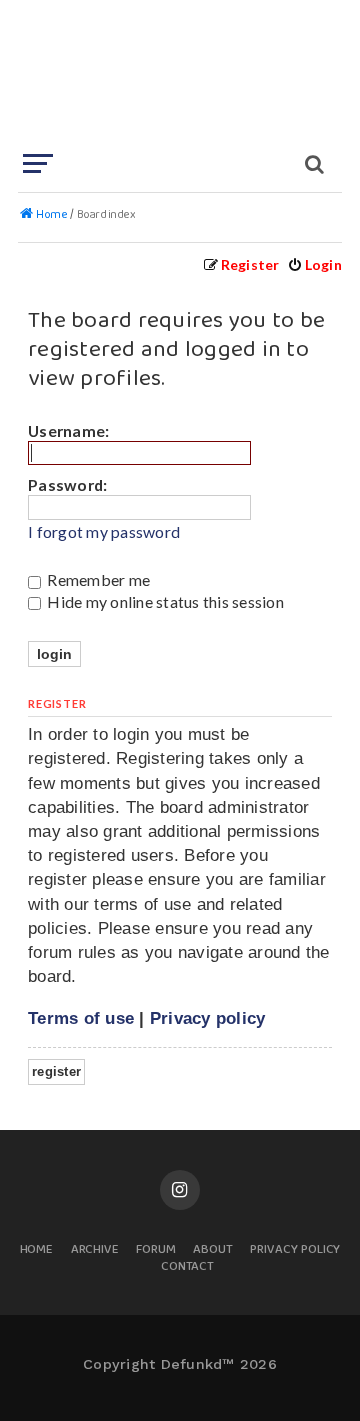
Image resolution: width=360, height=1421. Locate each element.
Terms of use (81, 1018)
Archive (95, 1250)
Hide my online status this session (164, 601)
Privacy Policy (295, 1250)
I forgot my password (104, 532)
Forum (156, 1250)
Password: (67, 484)
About (213, 1250)
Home (37, 1250)
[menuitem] (314, 264)
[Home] (178, 75)
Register (56, 1071)
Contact (188, 1267)
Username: (68, 430)
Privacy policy (208, 1018)
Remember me (97, 579)
